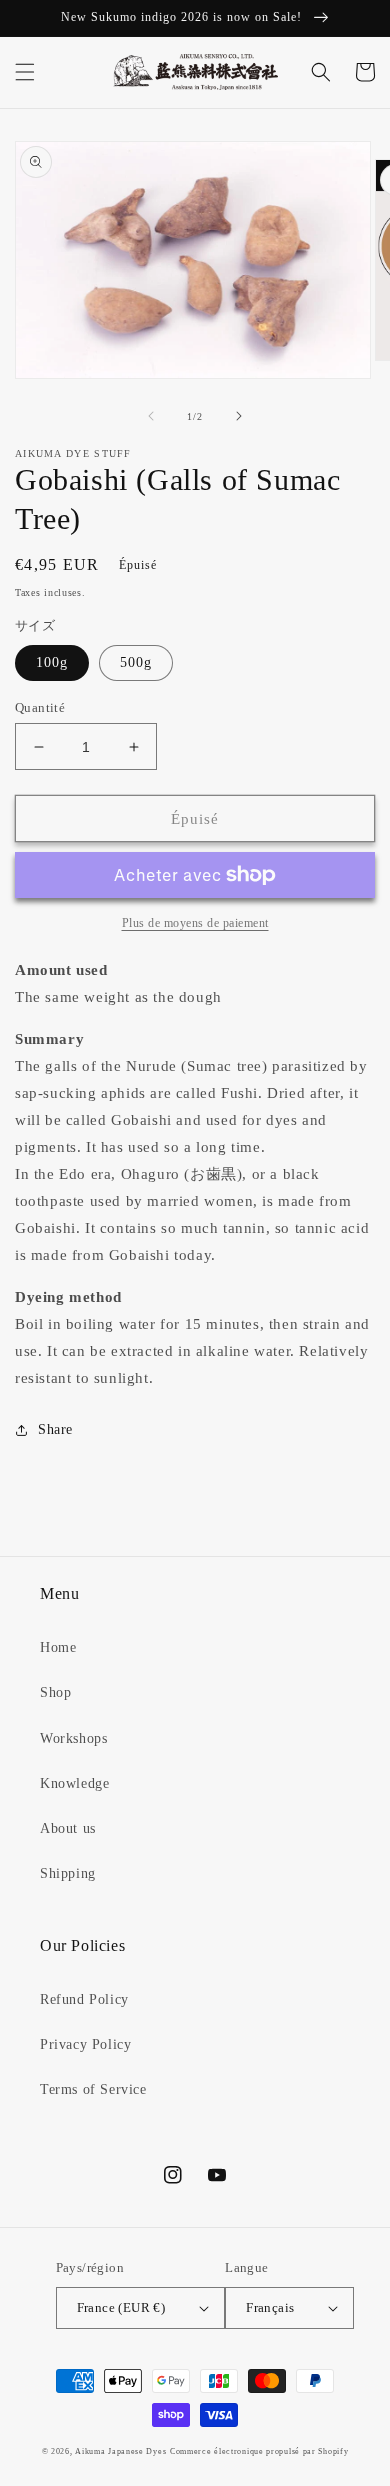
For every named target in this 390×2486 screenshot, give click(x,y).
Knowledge (74, 1783)
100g (52, 662)
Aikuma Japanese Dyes (120, 2451)
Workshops (73, 1738)
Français (270, 2307)
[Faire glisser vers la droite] (239, 416)
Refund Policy (84, 1999)
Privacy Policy (85, 2044)
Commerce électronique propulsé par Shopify (259, 2451)
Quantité (40, 707)
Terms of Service (93, 2089)
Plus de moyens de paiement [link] (195, 923)
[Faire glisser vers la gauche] (151, 416)
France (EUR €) (121, 2307)
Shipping (68, 1873)
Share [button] (55, 1429)
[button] (25, 72)
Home (58, 1647)
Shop (55, 1692)
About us (68, 1828)
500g (136, 662)
